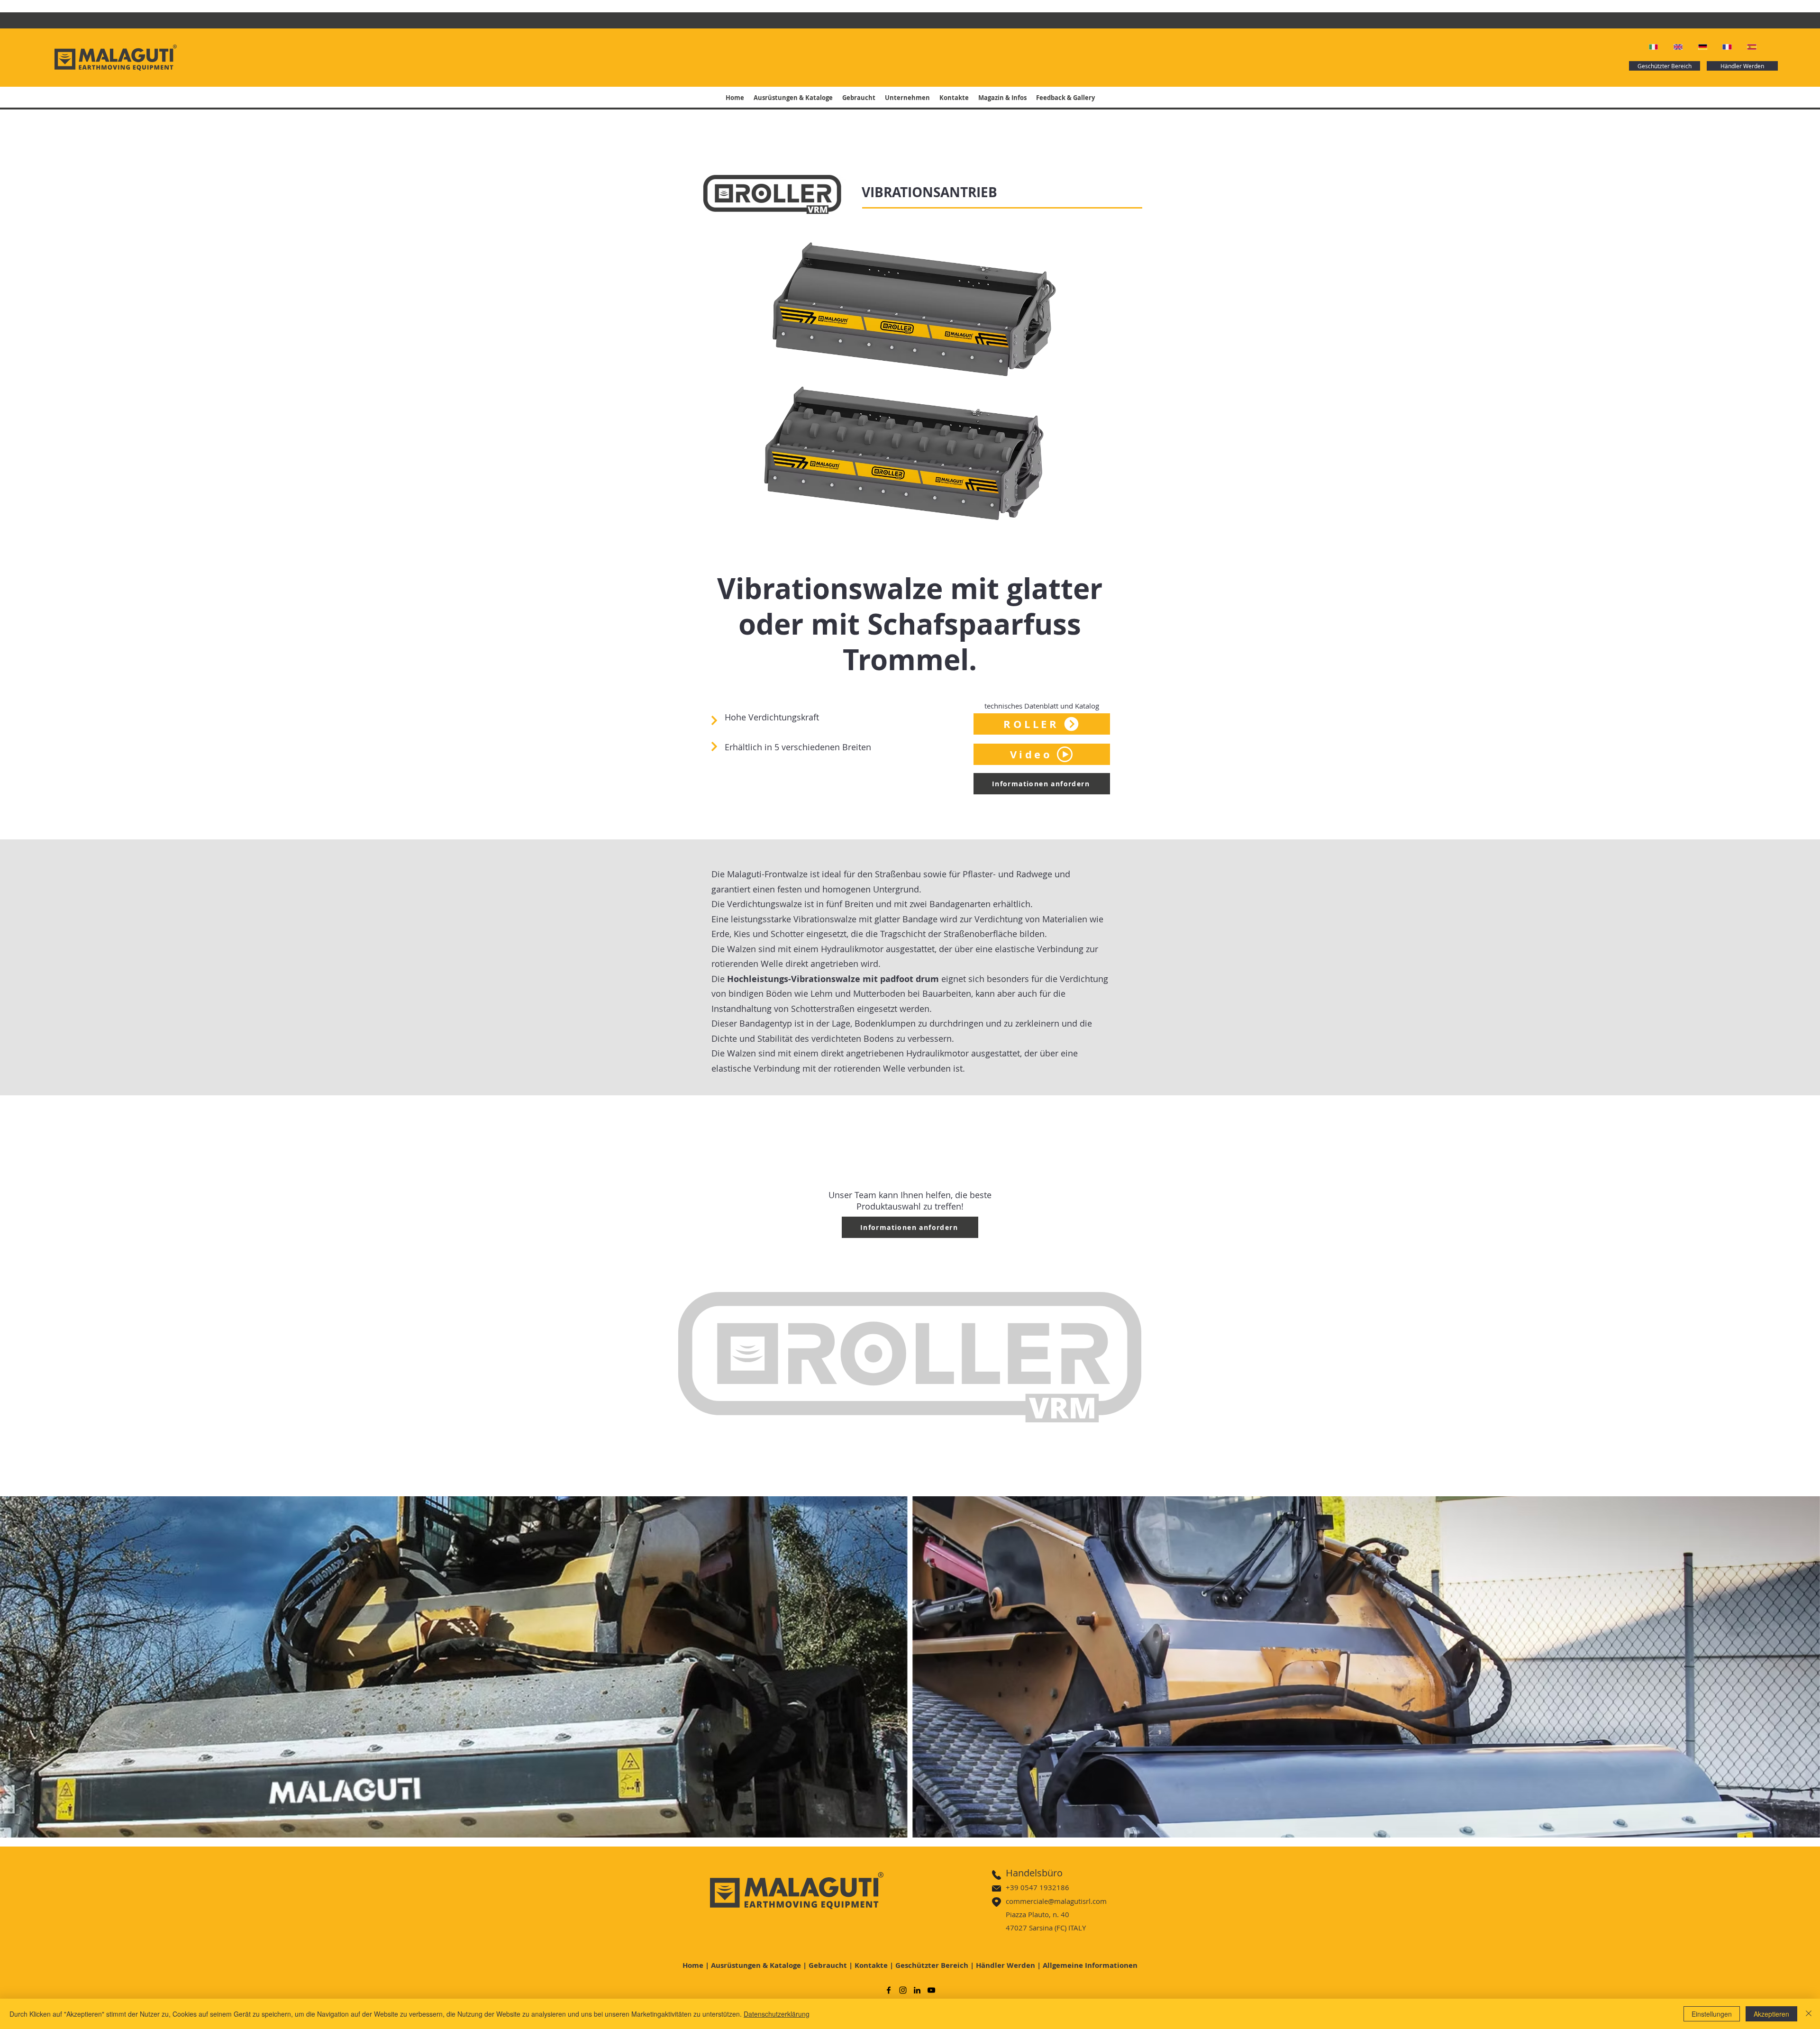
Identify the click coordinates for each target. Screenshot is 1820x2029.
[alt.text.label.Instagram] (903, 1990)
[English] (1679, 47)
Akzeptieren (1771, 2014)
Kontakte (871, 1965)
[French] (1728, 47)
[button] (1042, 754)
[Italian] (1654, 47)
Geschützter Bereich (932, 1965)
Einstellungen (1712, 2014)
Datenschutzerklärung (777, 2014)
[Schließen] (1809, 2014)
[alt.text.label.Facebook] (889, 1990)
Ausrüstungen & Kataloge (756, 1965)
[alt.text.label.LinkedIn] (917, 1990)
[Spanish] (1752, 47)
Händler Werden (1006, 1965)
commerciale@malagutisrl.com (1056, 1901)
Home (693, 1965)
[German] (1703, 47)
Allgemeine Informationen (1090, 1965)
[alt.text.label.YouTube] (931, 1990)
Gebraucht (828, 1965)
